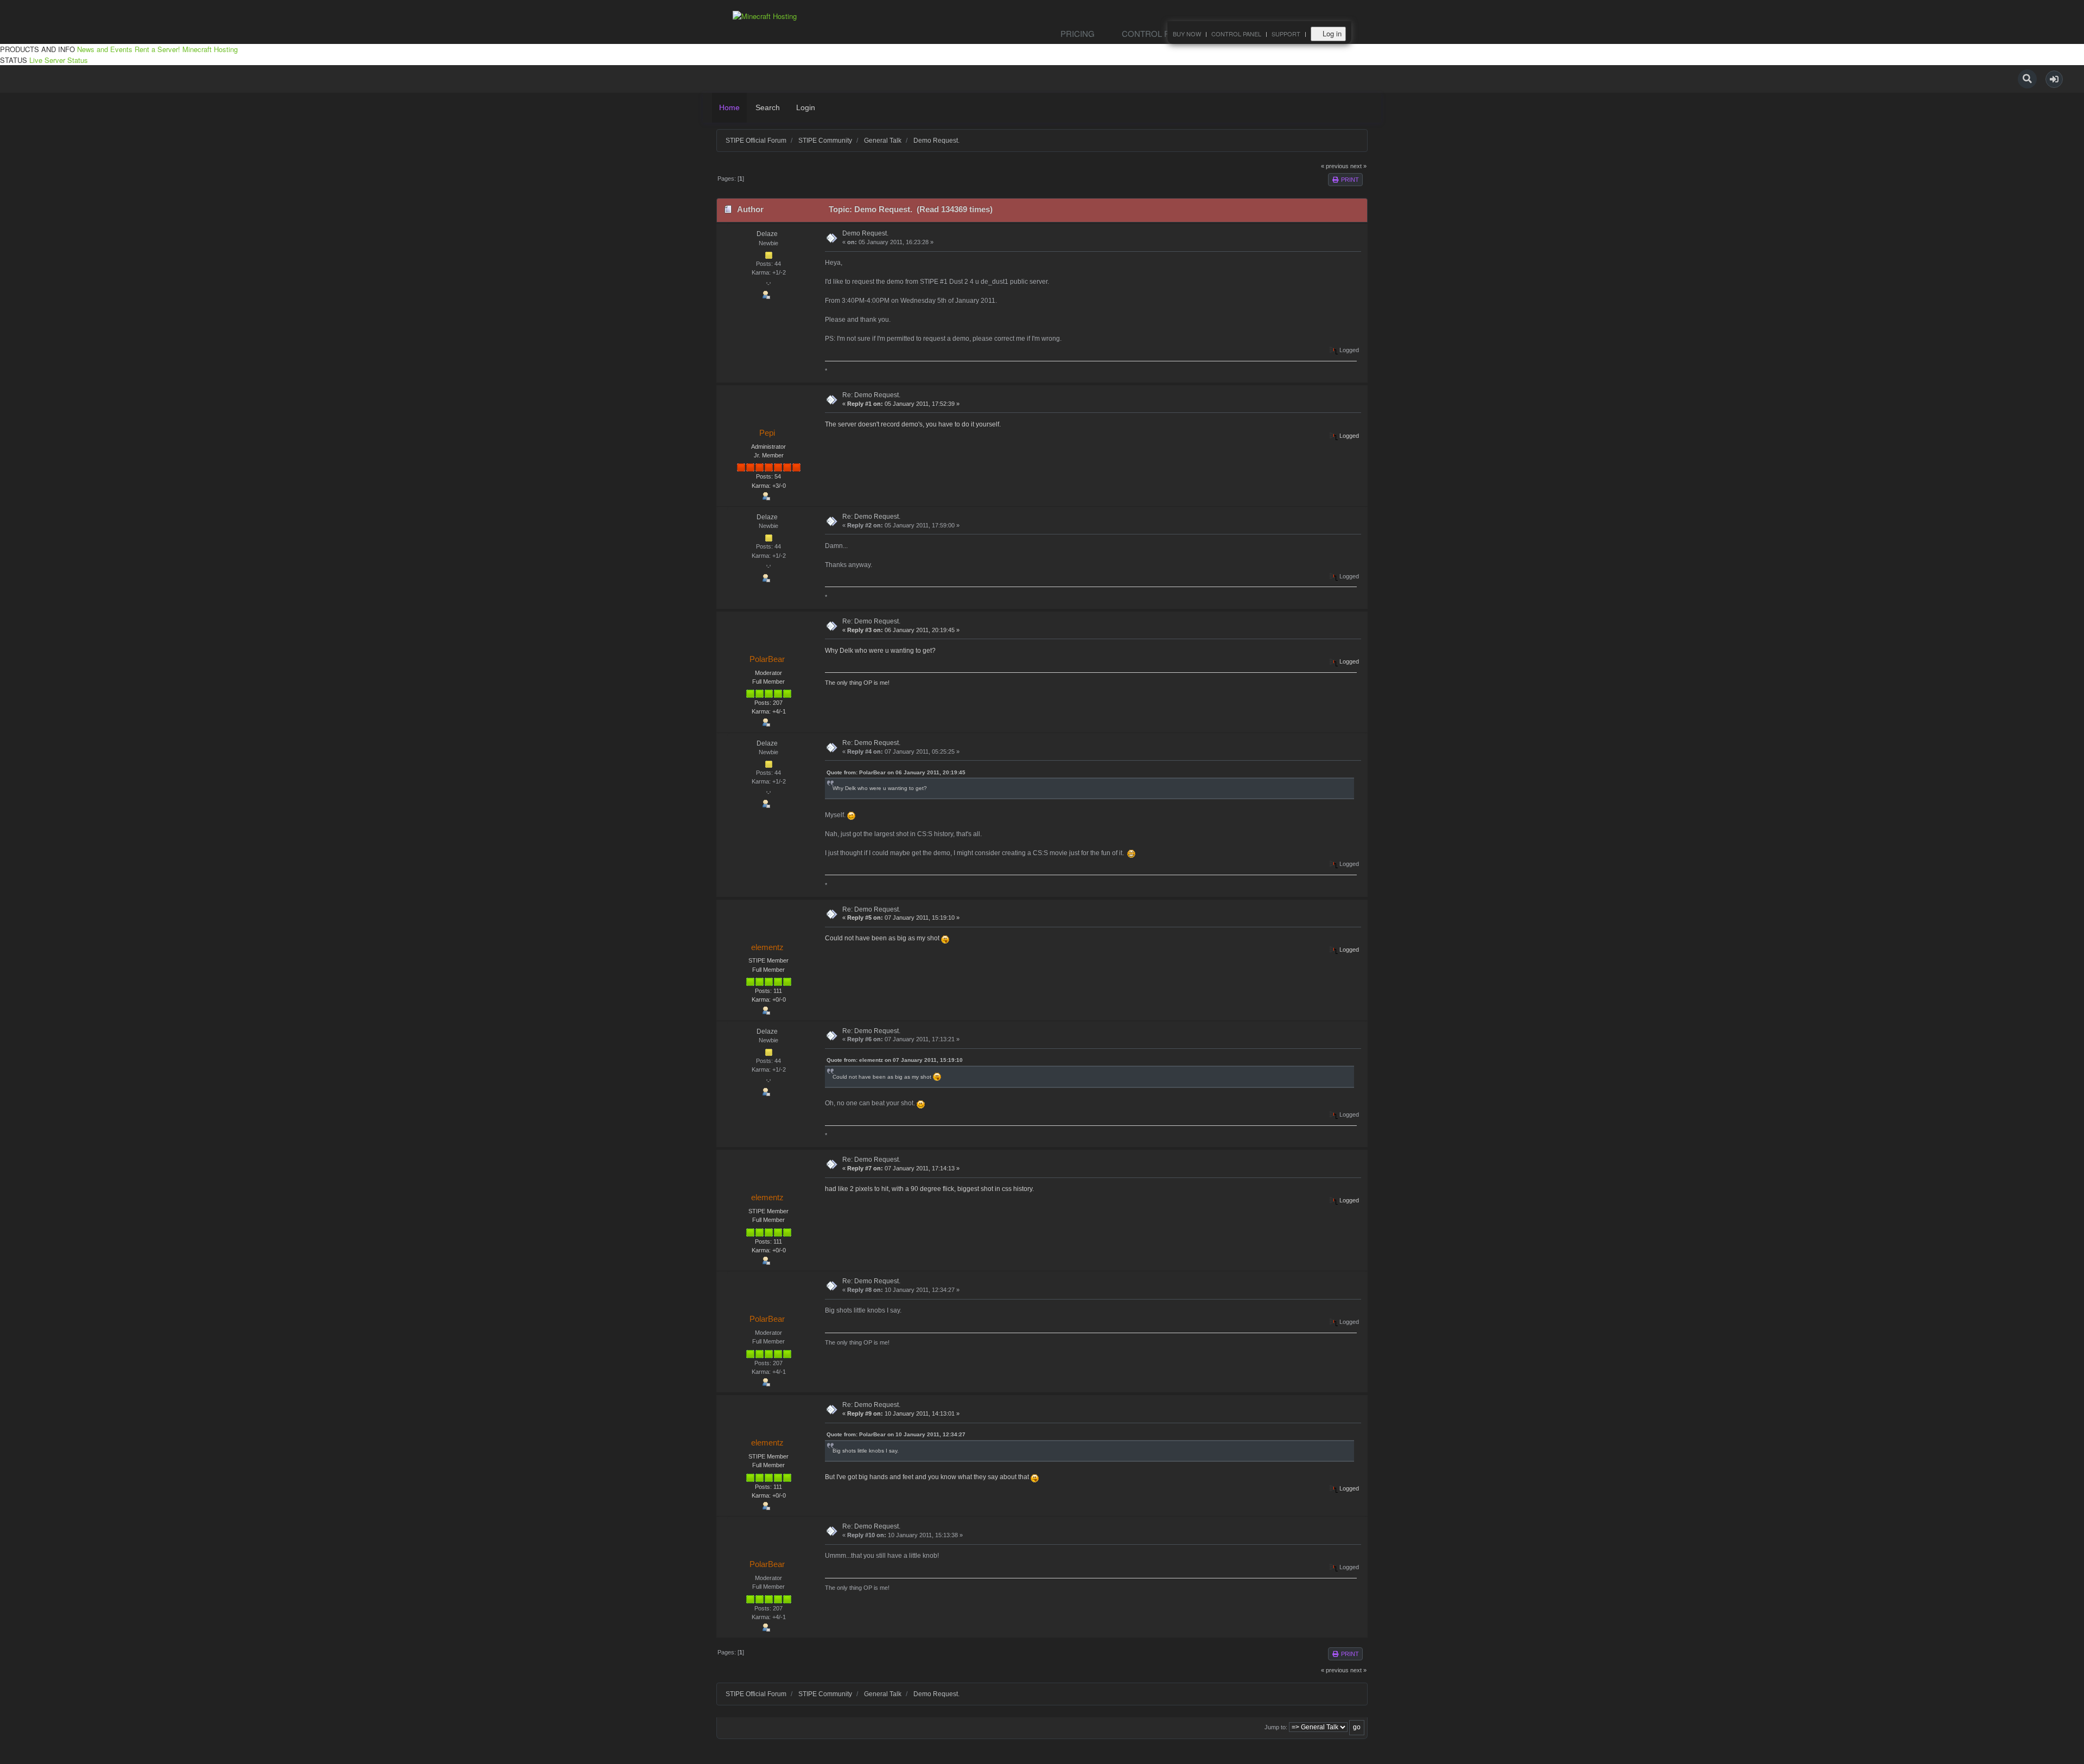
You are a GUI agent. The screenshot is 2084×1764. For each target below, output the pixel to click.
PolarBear (767, 659)
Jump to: (1276, 1727)
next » (1358, 166)
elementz (767, 947)
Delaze (767, 234)
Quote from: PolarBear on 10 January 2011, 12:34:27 (896, 1434)
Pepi (767, 433)
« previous (1335, 166)
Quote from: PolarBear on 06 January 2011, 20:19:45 (896, 772)
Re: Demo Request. (871, 395)
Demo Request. (865, 233)
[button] (2054, 79)
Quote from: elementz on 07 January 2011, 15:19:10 (895, 1060)
